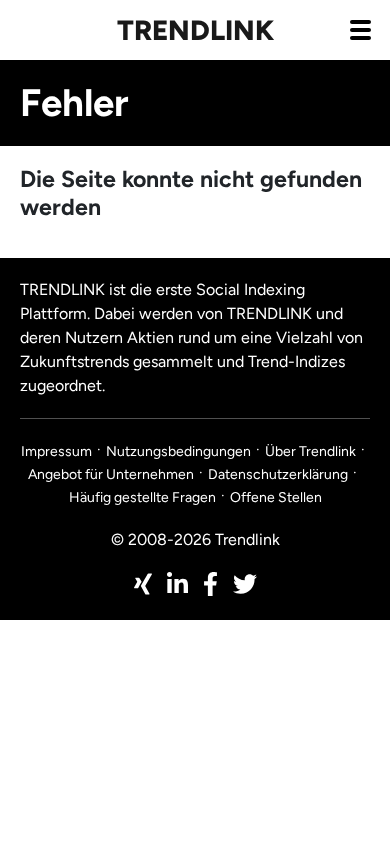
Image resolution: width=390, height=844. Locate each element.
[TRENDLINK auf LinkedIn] (177, 584)
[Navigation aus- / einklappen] (360, 29)
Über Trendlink (310, 451)
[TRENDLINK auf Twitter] (245, 584)
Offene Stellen (276, 497)
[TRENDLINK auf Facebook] (210, 584)
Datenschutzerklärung (278, 474)
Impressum (56, 451)
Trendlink (195, 30)
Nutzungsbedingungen (178, 451)
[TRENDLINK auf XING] (143, 584)
